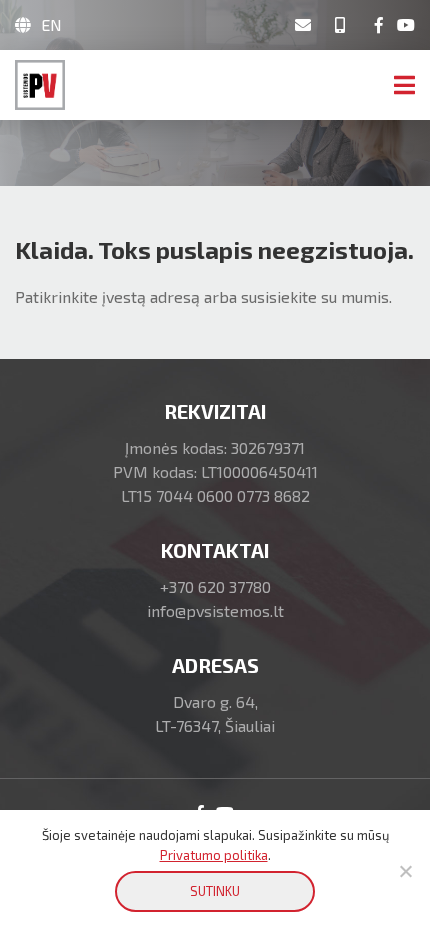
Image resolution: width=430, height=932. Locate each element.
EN (51, 24)
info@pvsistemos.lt (215, 610)
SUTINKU (215, 891)
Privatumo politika (214, 855)
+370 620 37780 (215, 586)
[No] (405, 871)
